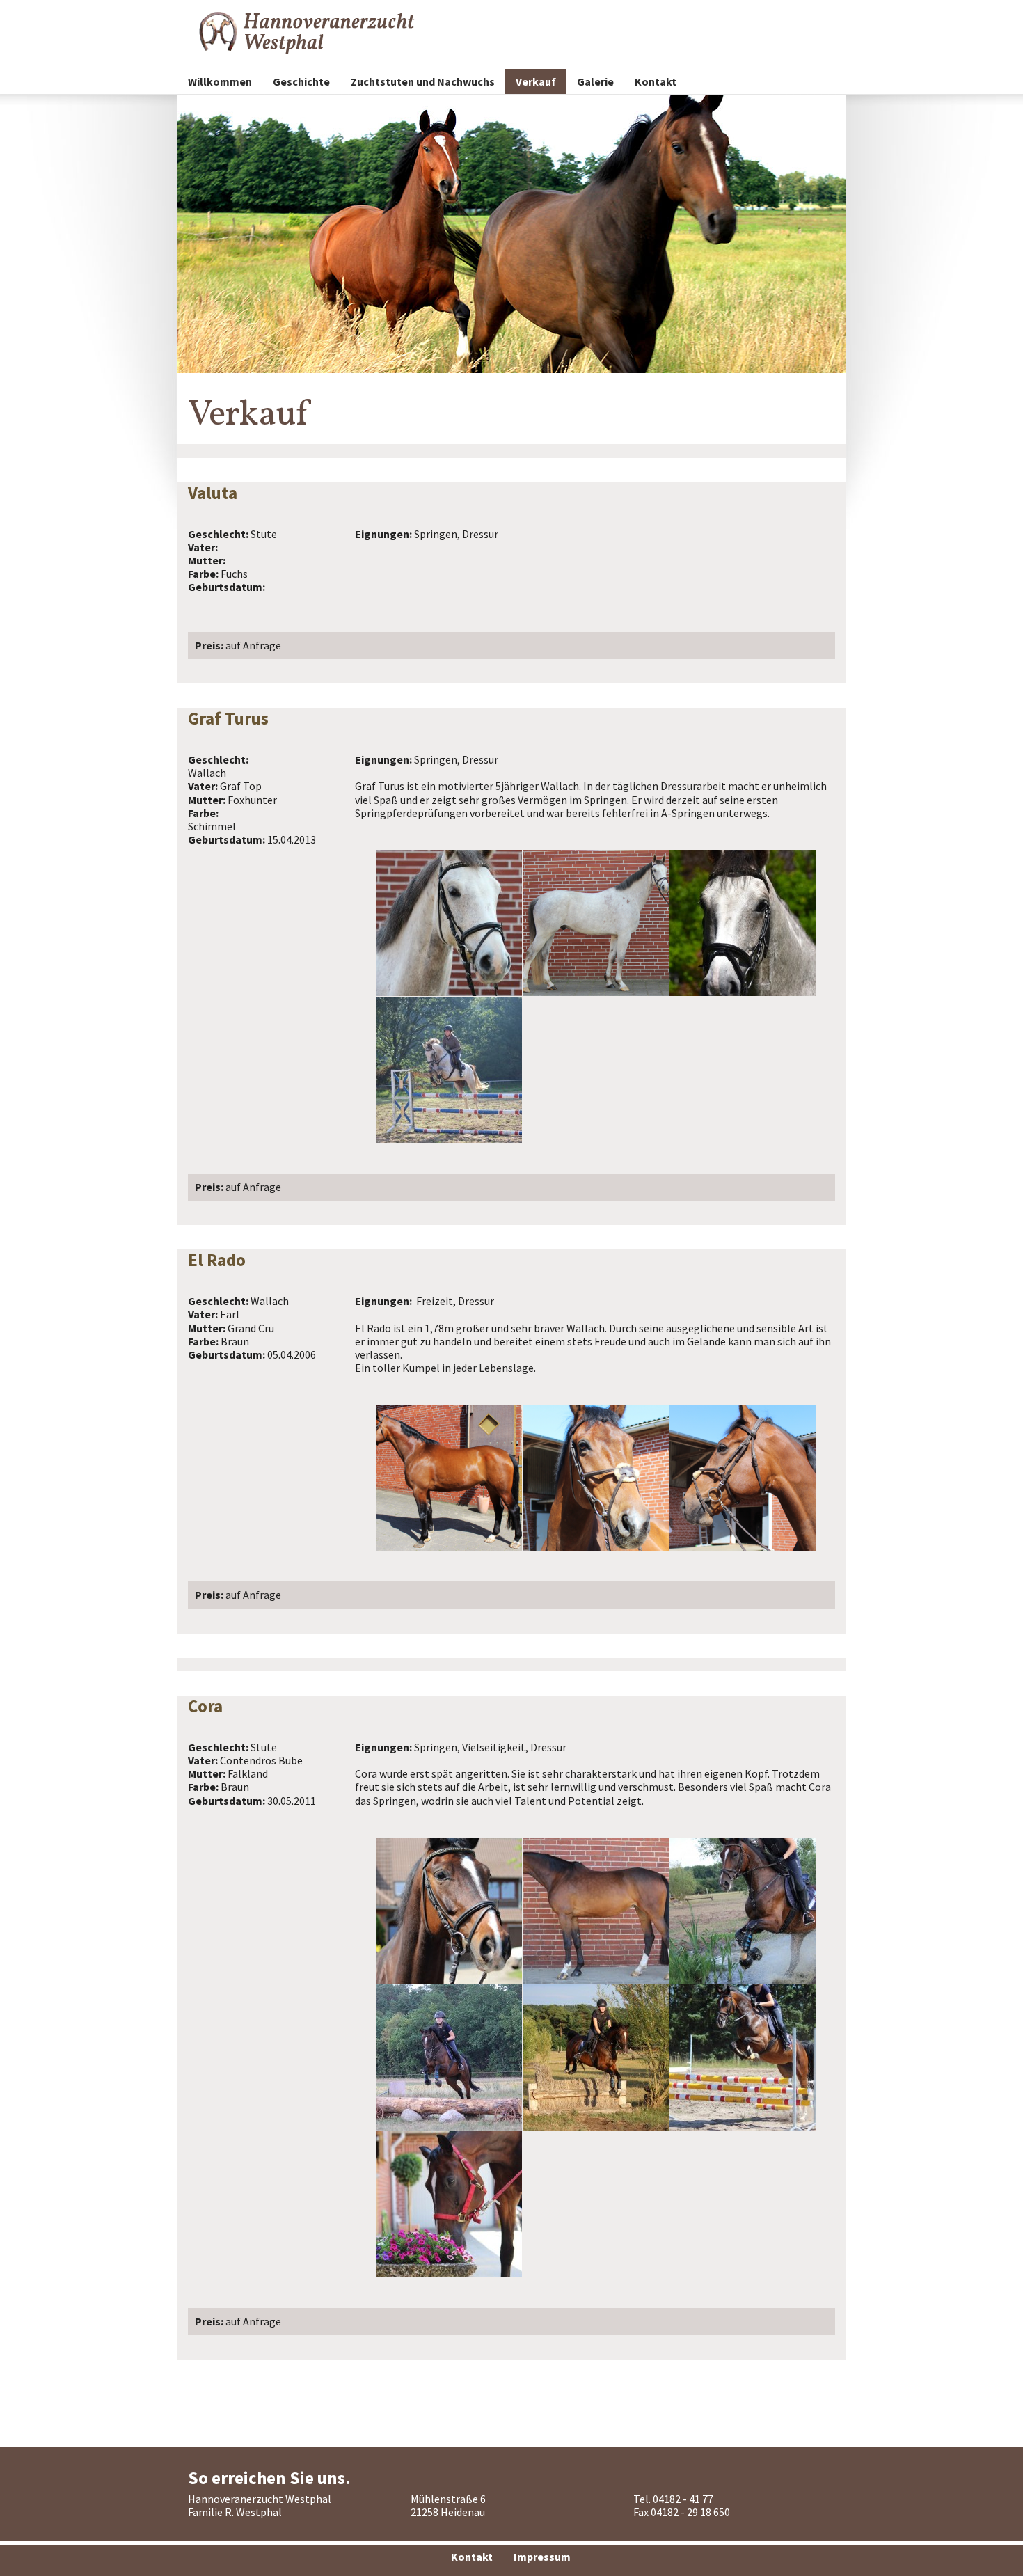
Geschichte (301, 81)
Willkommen (220, 81)
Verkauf (536, 81)
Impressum (542, 2557)
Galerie (595, 81)
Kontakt (656, 81)
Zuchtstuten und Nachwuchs (423, 81)
